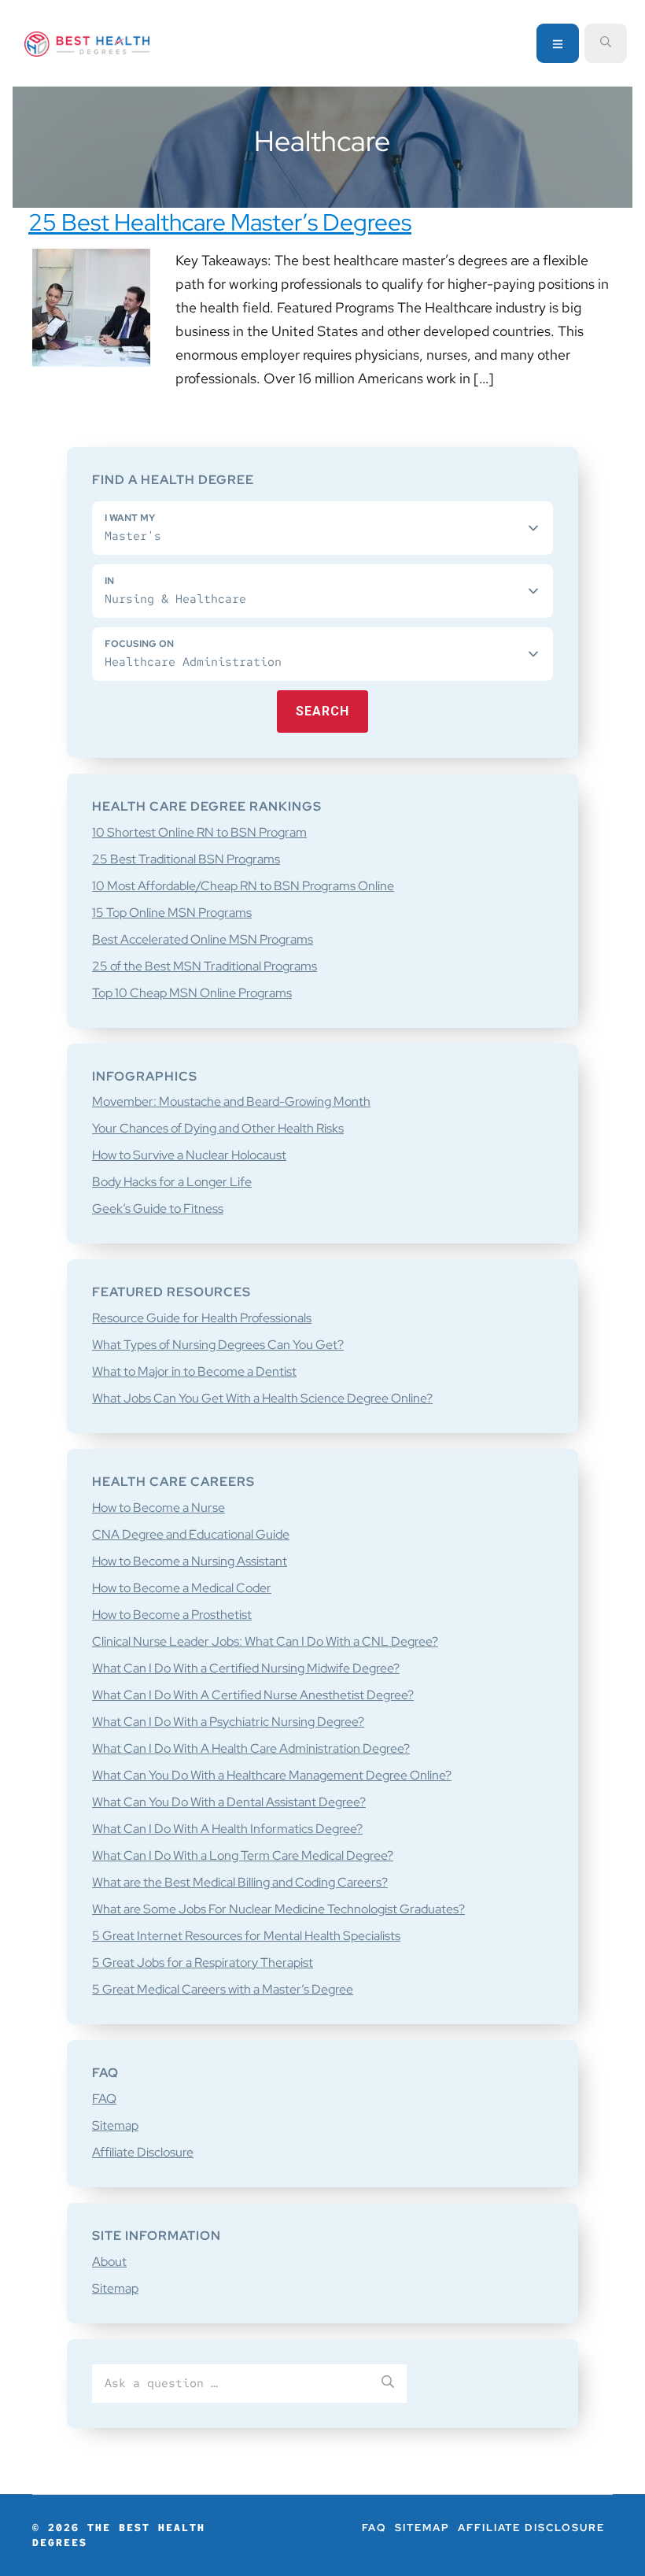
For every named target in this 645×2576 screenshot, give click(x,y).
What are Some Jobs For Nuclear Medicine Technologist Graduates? (278, 1909)
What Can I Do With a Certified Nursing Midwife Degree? (246, 1668)
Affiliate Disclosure (143, 2152)
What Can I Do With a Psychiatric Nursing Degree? (228, 1722)
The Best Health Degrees (87, 44)
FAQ (104, 2099)
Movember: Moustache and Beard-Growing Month (231, 1101)
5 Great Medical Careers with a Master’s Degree (223, 1989)
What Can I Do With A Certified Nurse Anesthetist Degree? (253, 1695)
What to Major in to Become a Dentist (194, 1371)
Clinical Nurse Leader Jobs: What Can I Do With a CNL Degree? (265, 1641)
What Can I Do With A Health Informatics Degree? (227, 1829)
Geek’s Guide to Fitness (158, 1209)
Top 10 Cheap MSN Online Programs (192, 993)
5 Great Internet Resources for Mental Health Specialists (246, 1936)
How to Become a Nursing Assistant (190, 1561)
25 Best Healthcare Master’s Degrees (220, 222)
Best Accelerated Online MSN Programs (203, 939)
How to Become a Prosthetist (172, 1615)
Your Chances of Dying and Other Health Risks (218, 1128)
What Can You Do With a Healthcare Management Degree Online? (272, 1775)
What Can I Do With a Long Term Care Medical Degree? (243, 1855)
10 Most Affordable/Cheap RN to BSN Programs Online (243, 886)
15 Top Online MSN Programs (172, 913)
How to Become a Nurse (158, 1508)
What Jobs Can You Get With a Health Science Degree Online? (262, 1398)
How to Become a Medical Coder (182, 1588)
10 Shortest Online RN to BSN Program (199, 832)
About (109, 2262)
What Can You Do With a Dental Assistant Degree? (229, 1802)
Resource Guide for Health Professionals (202, 1318)
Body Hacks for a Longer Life (172, 1182)
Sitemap (115, 2125)
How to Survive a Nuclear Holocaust (189, 1155)
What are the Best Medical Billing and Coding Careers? (240, 1882)
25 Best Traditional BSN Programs (186, 859)
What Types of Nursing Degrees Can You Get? (218, 1345)
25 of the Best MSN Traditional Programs (205, 966)
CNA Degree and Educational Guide (191, 1534)
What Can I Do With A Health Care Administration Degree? (251, 1748)
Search (322, 711)
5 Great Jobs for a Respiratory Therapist (203, 1962)
